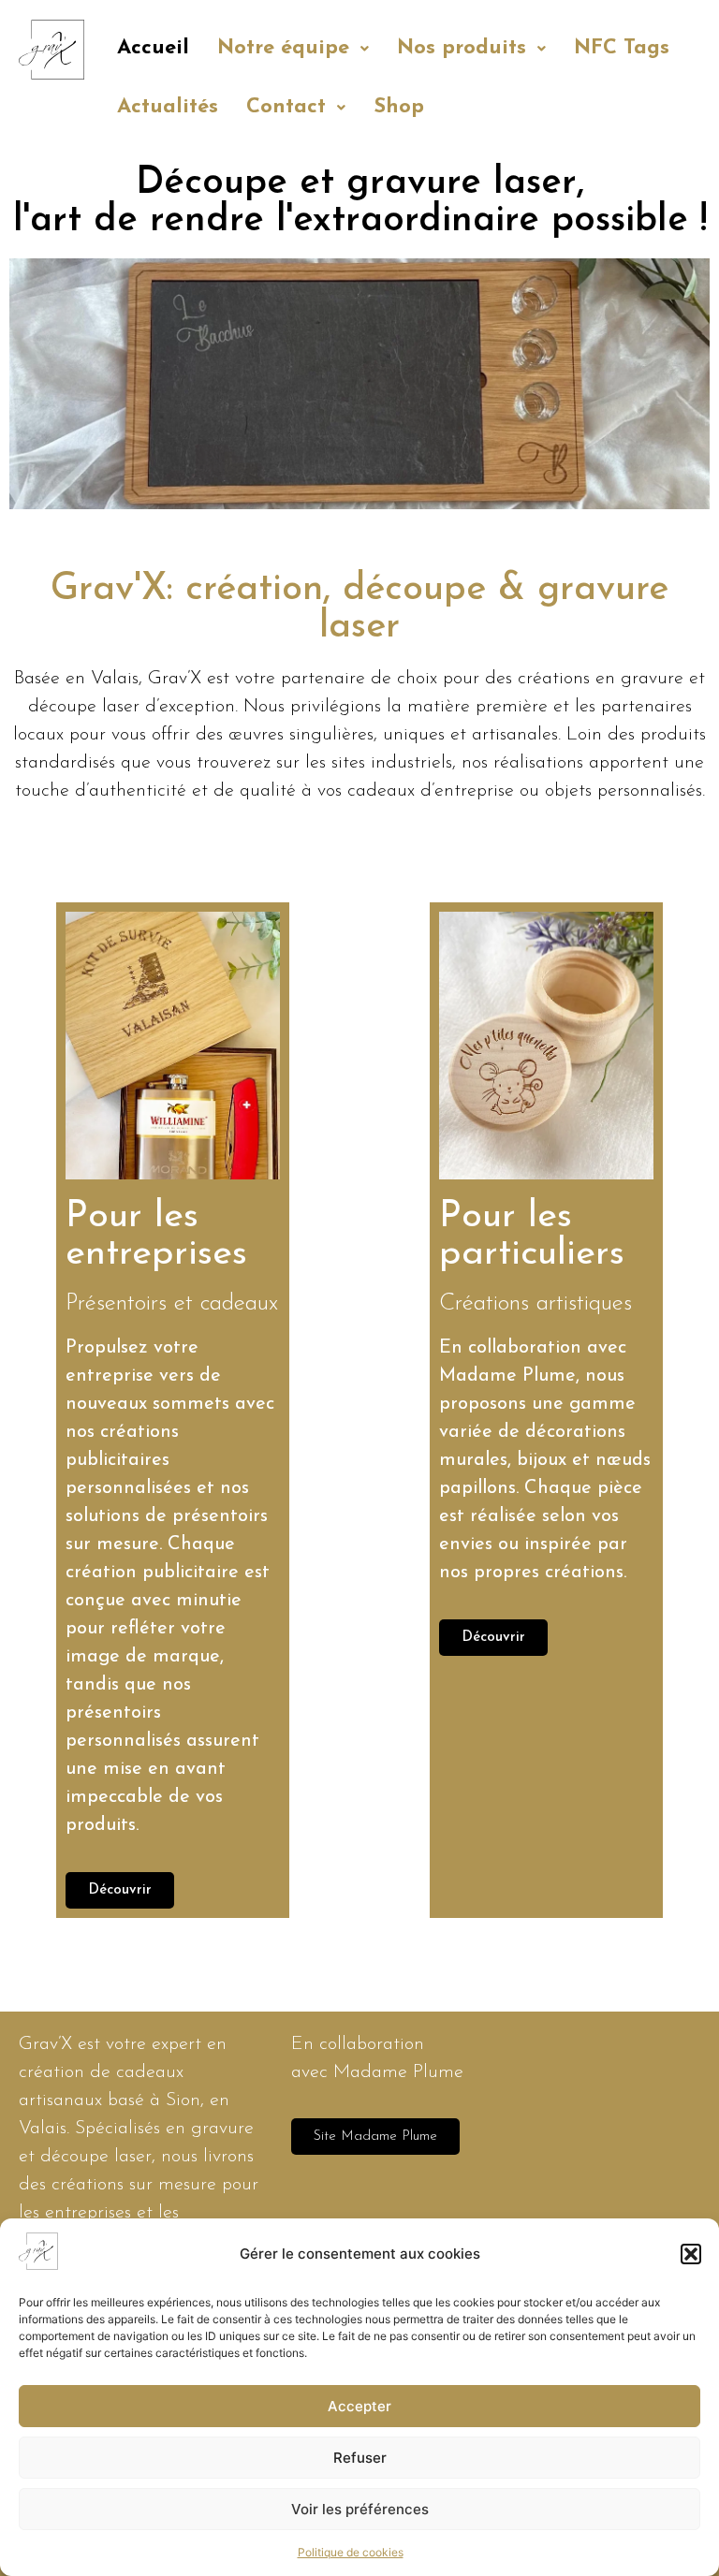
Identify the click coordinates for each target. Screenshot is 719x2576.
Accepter (359, 2406)
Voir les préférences (360, 2509)
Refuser (360, 2458)
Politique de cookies (351, 2552)
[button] (691, 2254)
